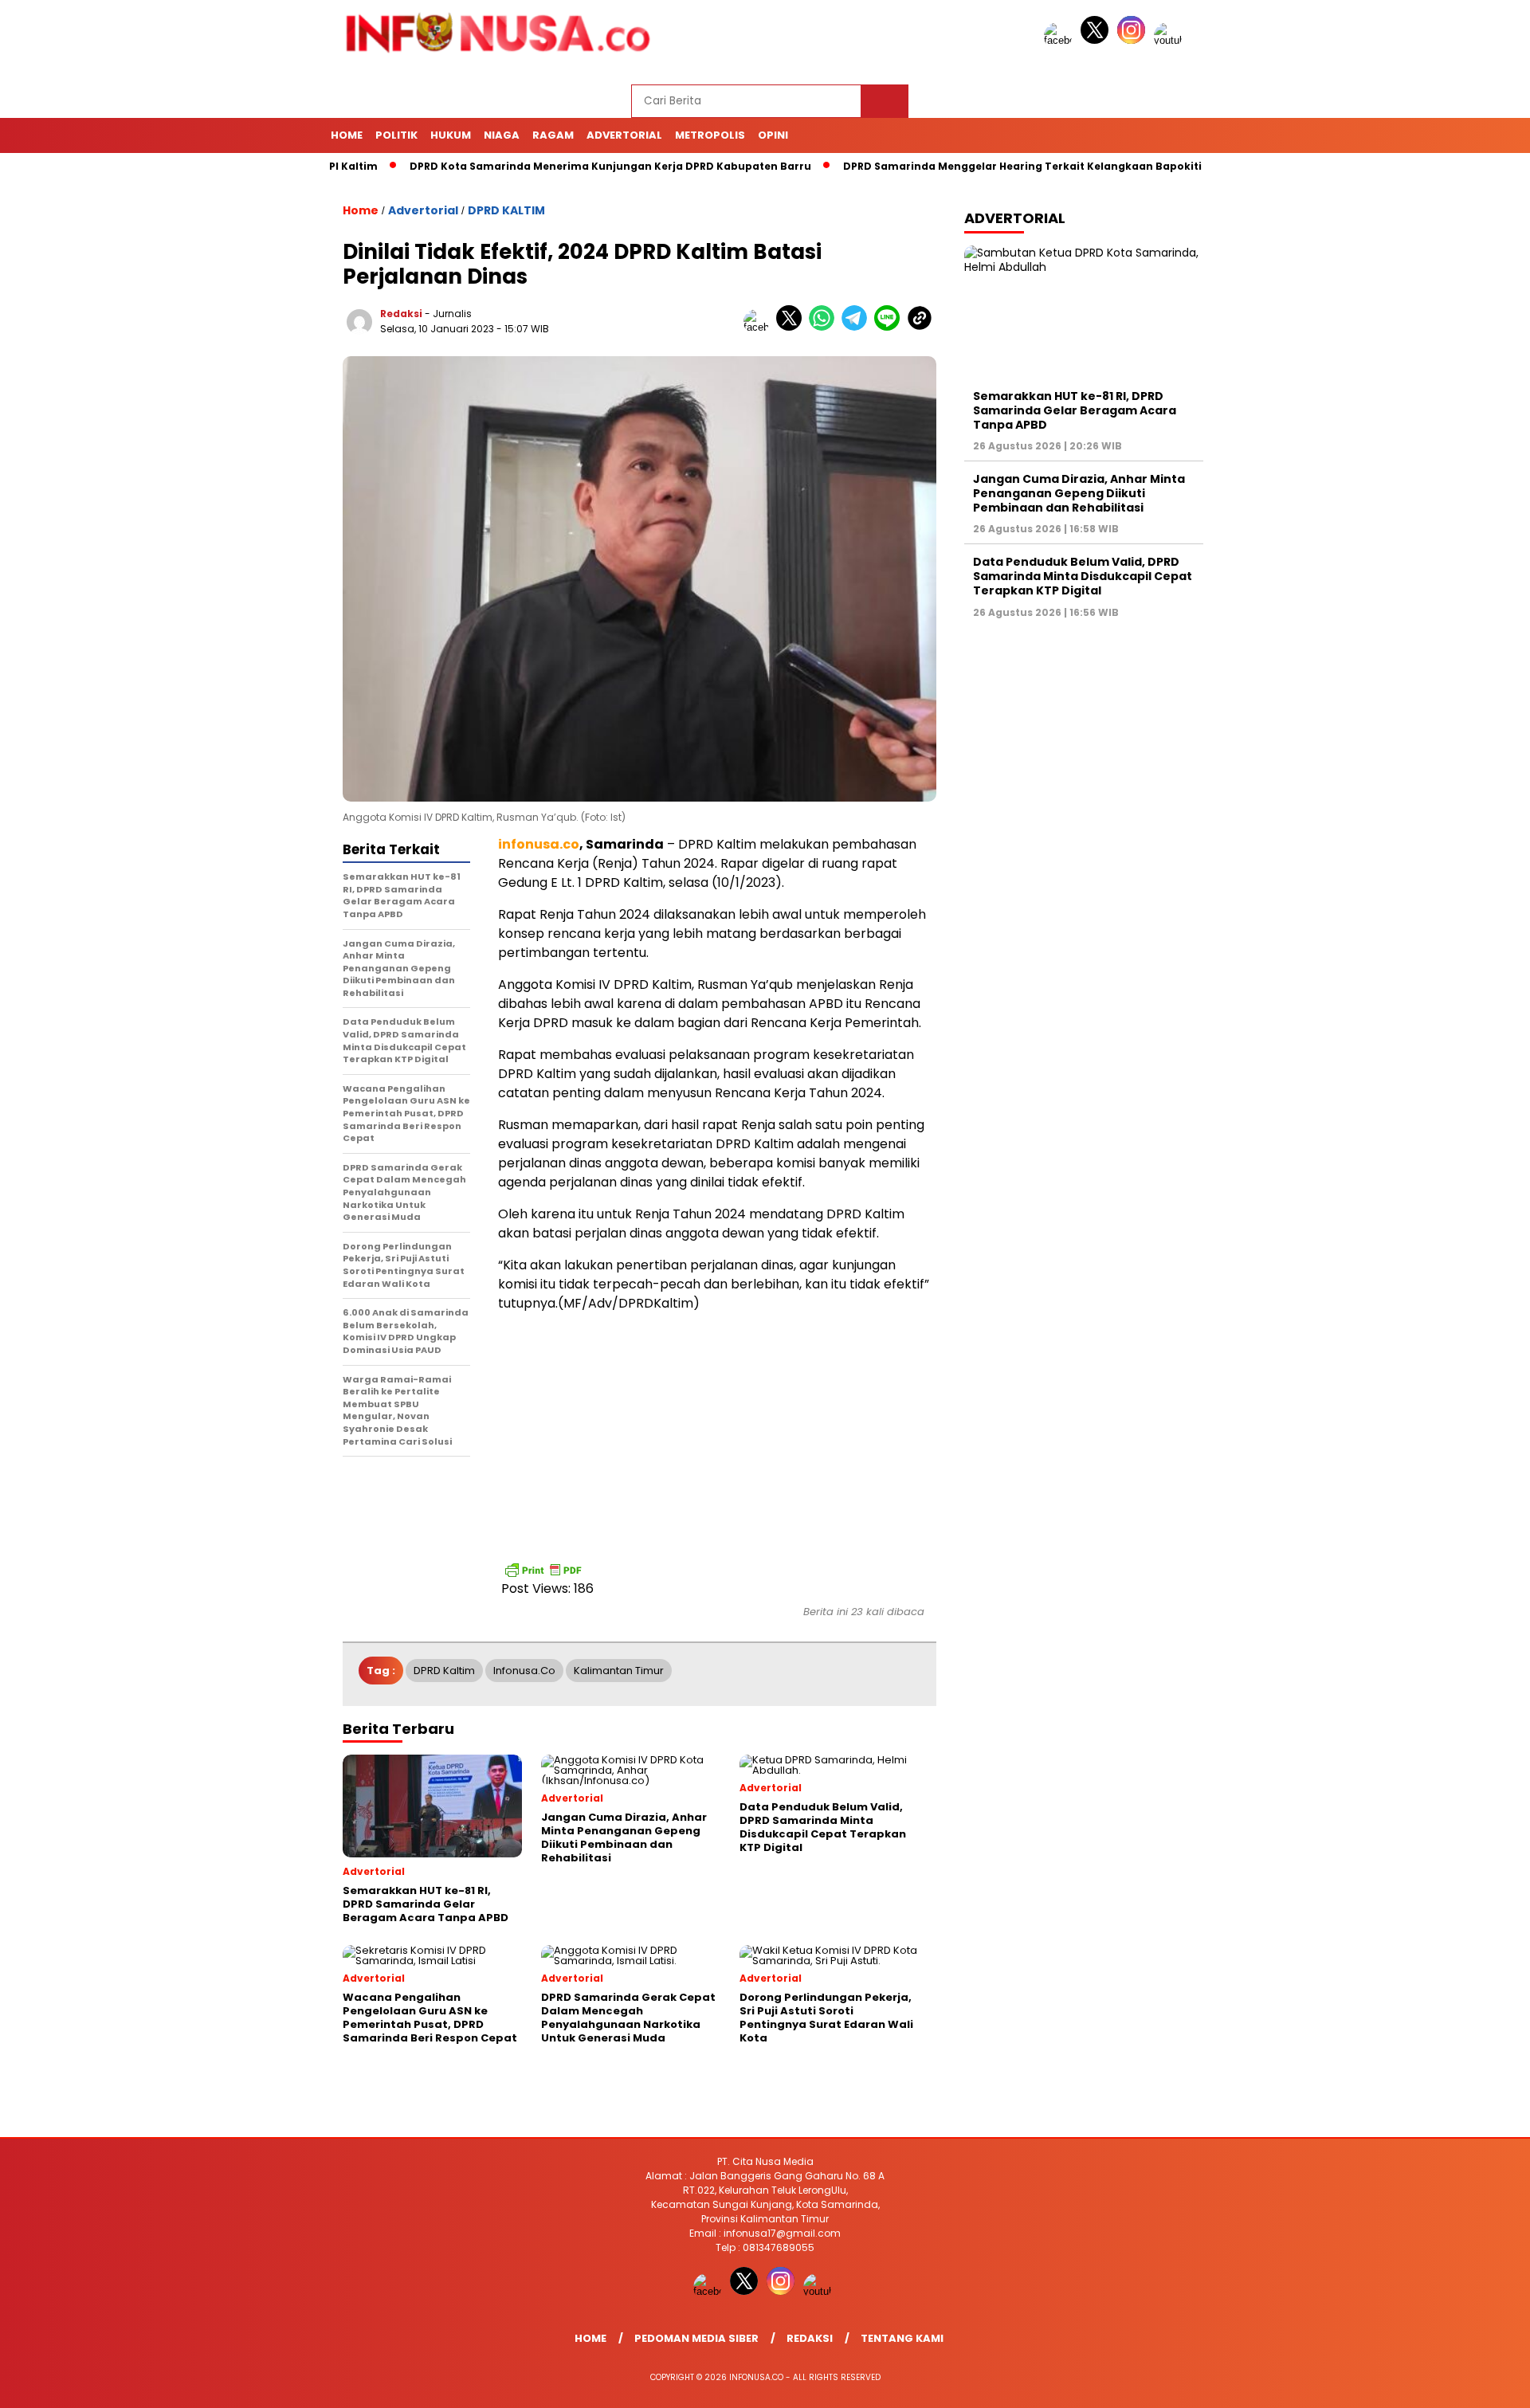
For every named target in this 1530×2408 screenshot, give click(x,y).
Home (347, 135)
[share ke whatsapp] (825, 327)
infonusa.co (524, 1671)
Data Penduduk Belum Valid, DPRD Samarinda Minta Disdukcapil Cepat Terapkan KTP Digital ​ (1083, 576)
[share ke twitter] (792, 327)
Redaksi (401, 314)
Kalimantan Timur (619, 1671)
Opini (773, 135)
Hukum (451, 135)
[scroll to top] (1471, 2383)
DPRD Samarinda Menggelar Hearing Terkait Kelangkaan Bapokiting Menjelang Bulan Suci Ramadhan (1051, 166)
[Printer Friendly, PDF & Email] (543, 1570)
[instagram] (1134, 40)
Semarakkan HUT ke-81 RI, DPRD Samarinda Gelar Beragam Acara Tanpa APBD (1075, 410)
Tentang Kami (902, 2338)
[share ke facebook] (760, 327)
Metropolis (710, 135)
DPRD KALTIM (506, 210)
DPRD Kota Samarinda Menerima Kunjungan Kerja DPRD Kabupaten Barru (540, 166)
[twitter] (1097, 40)
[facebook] (1061, 40)
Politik (396, 135)
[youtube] (1171, 40)
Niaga (502, 135)
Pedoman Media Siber (696, 2338)
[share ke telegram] (858, 327)
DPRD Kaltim (444, 1671)
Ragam (553, 135)
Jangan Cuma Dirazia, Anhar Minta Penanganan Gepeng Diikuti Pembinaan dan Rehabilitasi (1079, 493)
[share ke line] (891, 327)
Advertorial (624, 135)
